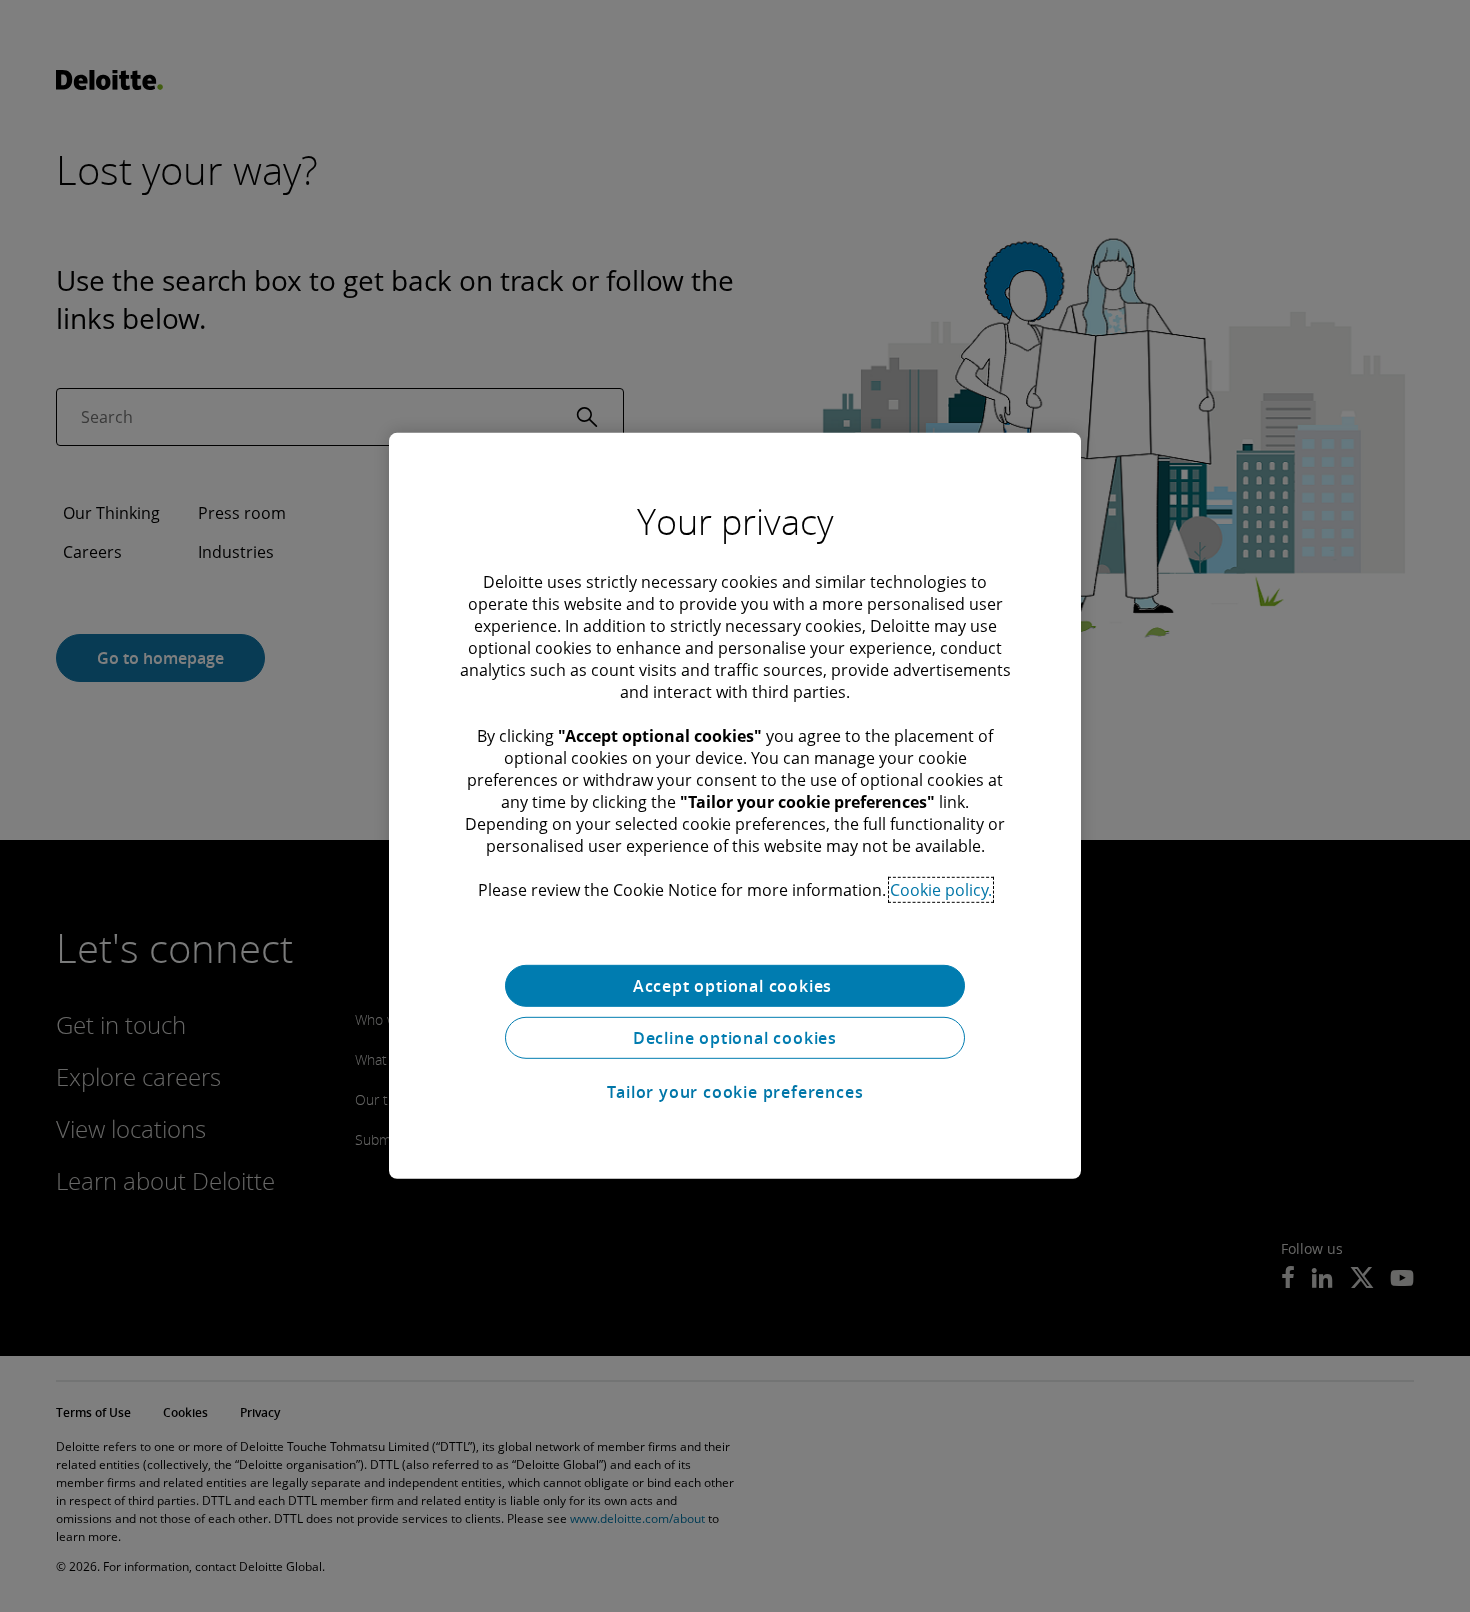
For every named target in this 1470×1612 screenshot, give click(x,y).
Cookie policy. (941, 890)
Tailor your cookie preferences (735, 1092)
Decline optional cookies (735, 1038)
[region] (735, 806)
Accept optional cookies (735, 986)
